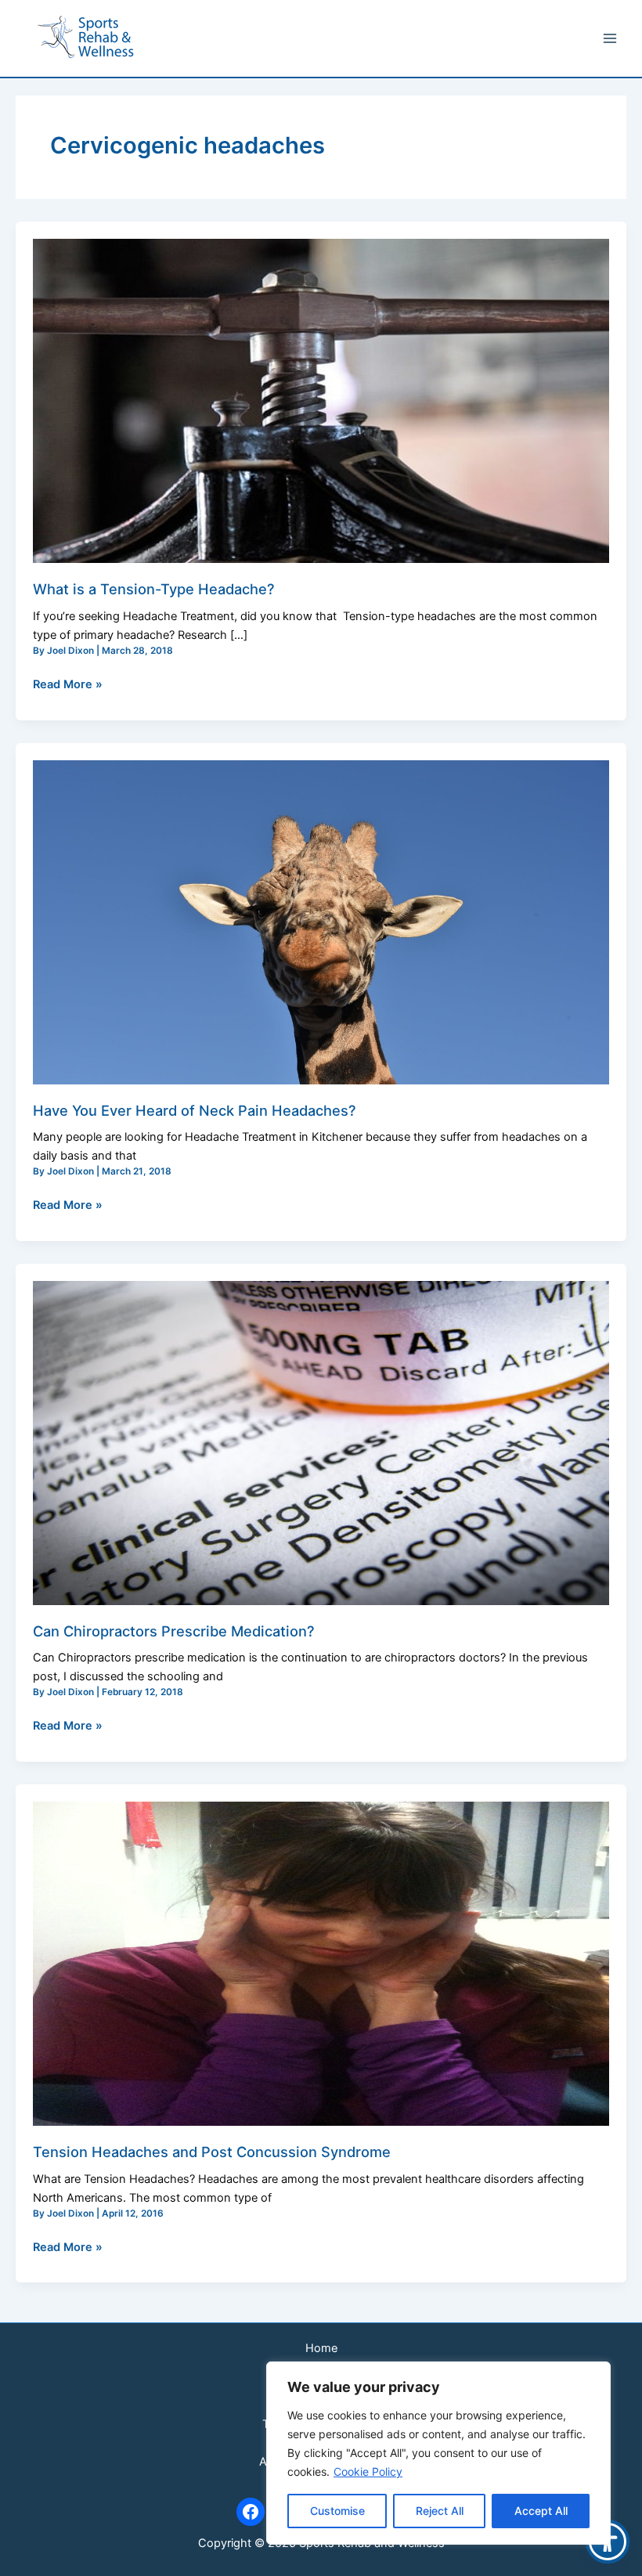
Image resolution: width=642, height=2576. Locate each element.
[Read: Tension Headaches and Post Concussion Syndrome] (321, 1963)
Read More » (68, 683)
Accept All (541, 2511)
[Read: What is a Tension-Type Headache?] (321, 400)
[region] (438, 2453)
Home (321, 2348)
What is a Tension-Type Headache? (154, 589)
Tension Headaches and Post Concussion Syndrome (212, 2152)
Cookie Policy (368, 2471)
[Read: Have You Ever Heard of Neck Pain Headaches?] (321, 922)
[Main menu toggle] (610, 38)
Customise (337, 2511)
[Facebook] (251, 2512)
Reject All (440, 2511)
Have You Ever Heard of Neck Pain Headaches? (195, 1110)
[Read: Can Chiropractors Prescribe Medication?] (321, 1442)
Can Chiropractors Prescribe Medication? (174, 1631)
